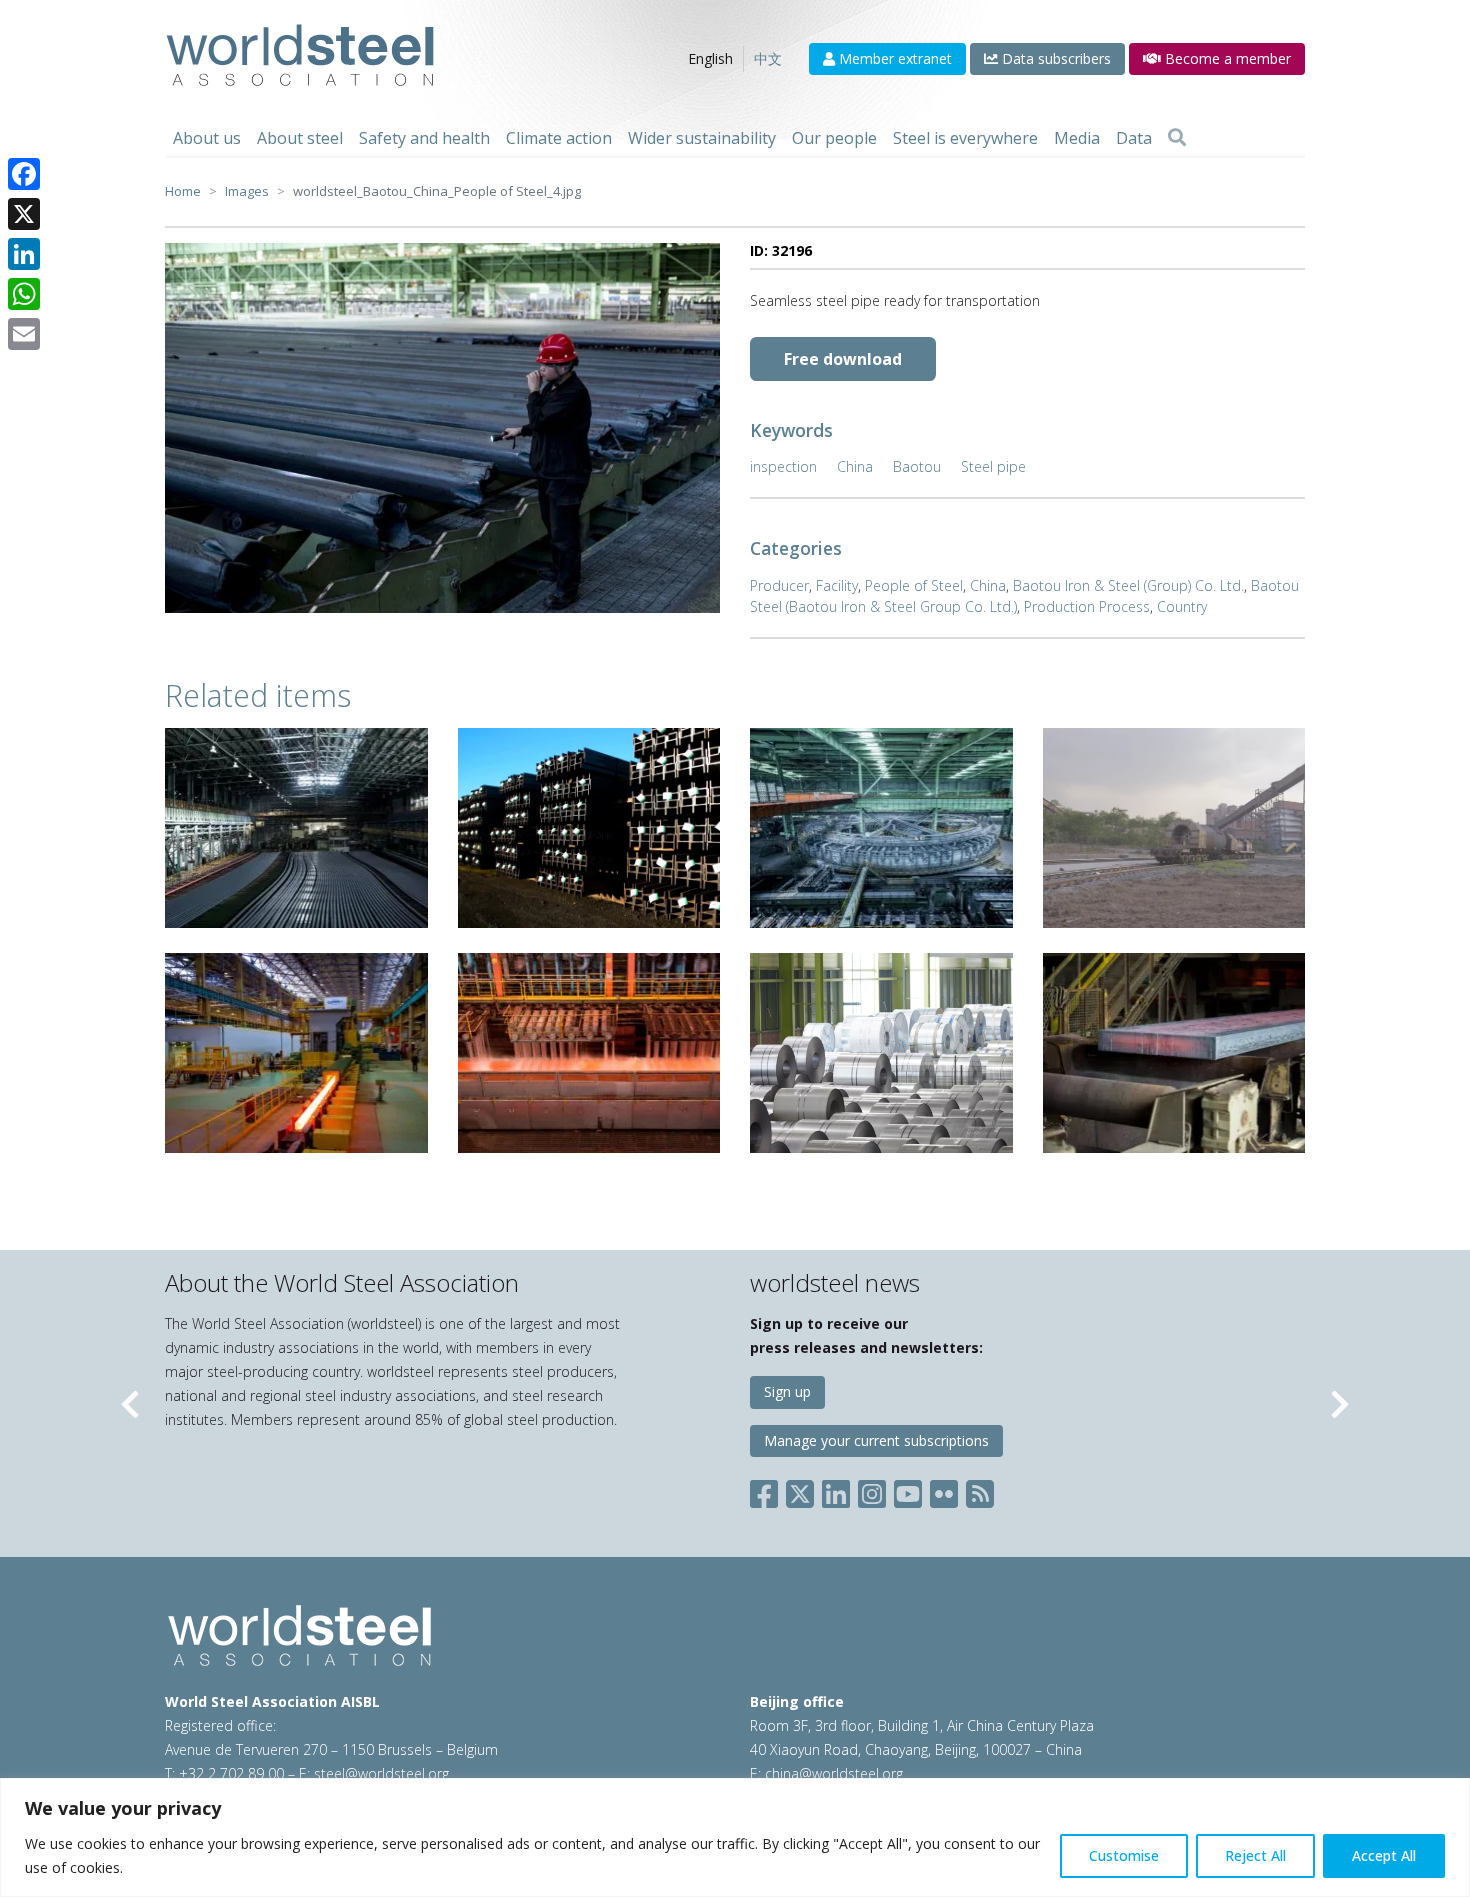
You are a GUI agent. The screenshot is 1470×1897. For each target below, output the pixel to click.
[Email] (24, 334)
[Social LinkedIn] (836, 1490)
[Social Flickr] (944, 1490)
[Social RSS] (980, 1490)
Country (1182, 606)
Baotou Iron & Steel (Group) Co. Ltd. (1128, 585)
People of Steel (914, 585)
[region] (735, 1837)
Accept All (1384, 1855)
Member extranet (893, 58)
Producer (779, 585)
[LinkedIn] (24, 254)
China (855, 466)
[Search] (1177, 138)
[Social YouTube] (908, 1490)
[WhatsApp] (24, 294)
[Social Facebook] (768, 1490)
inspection (783, 466)
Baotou (917, 466)
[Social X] (800, 1490)
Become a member (1226, 58)
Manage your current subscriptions (876, 1440)
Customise (1124, 1855)
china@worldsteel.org (834, 1773)
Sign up (787, 1391)
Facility (837, 585)
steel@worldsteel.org (381, 1773)
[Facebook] (24, 174)
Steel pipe (993, 466)
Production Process (1087, 606)
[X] (24, 214)
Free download (843, 359)
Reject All (1255, 1855)
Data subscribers (1054, 58)
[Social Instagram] (872, 1490)
